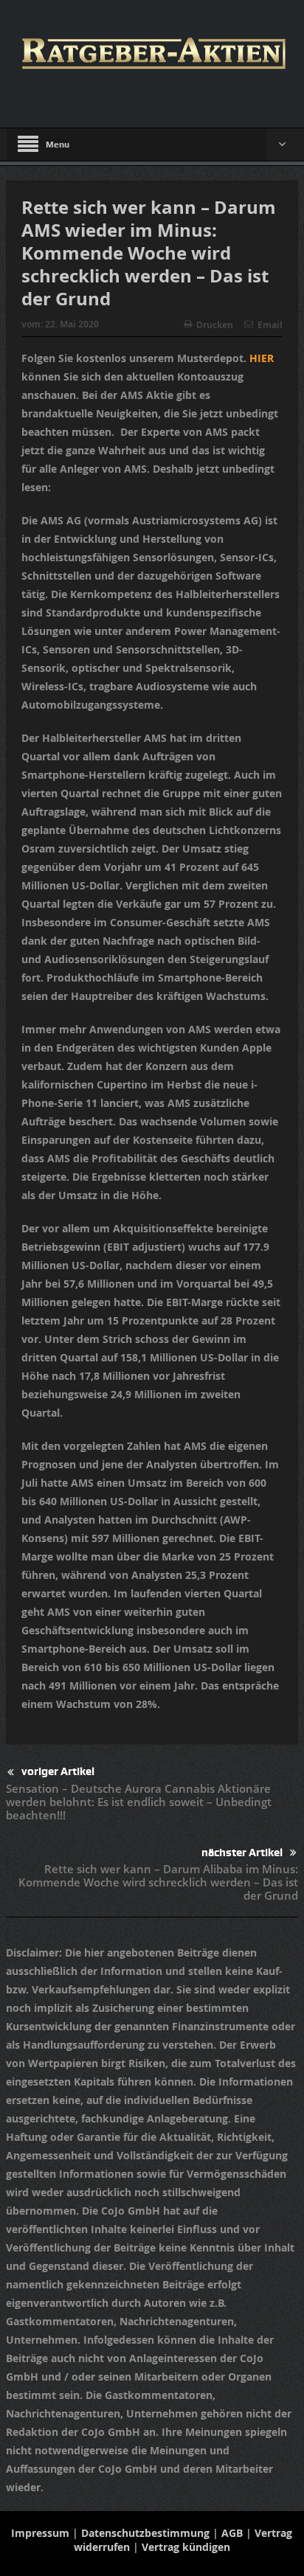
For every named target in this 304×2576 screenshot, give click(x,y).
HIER (262, 358)
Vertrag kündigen (186, 2547)
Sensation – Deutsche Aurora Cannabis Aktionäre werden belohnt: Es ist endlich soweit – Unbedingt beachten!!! (139, 1802)
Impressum (40, 2533)
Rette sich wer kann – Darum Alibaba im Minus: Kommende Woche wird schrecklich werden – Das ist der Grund (158, 1882)
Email (270, 325)
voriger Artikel (58, 1771)
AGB (232, 2533)
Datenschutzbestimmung (145, 2533)
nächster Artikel (242, 1853)
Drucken (215, 325)
